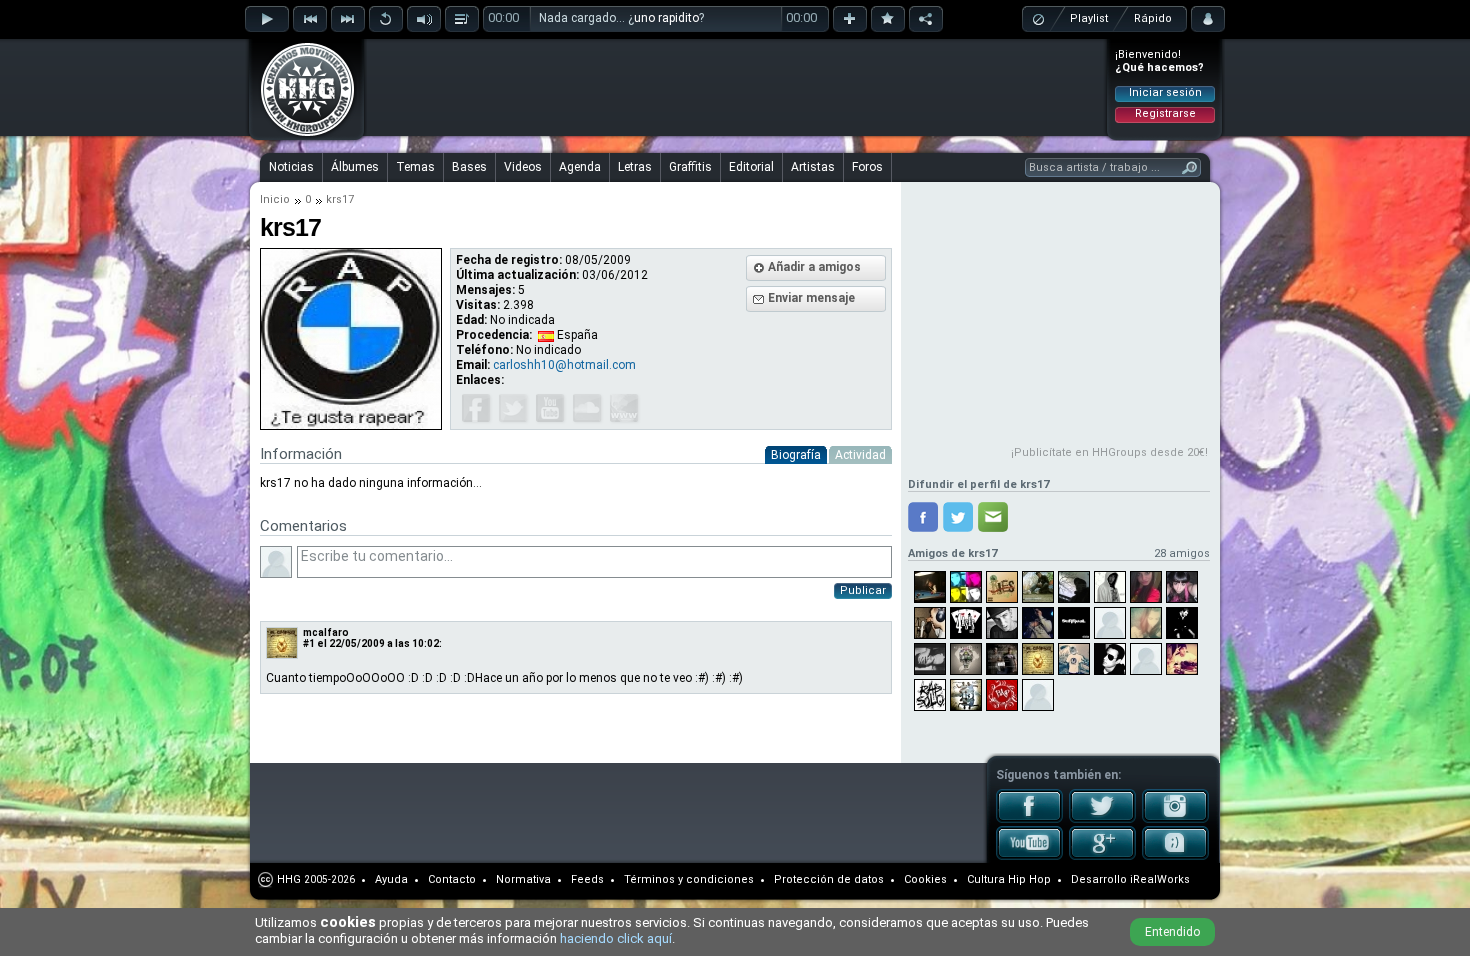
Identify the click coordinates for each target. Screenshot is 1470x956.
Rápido (1153, 18)
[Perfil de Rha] (1074, 659)
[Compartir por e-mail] (993, 517)
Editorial (751, 167)
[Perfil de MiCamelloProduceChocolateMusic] (930, 587)
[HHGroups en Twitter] (1102, 819)
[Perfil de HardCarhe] (1074, 587)
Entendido (1172, 932)
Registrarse (1165, 113)
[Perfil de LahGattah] (1146, 587)
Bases (469, 167)
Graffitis (690, 167)
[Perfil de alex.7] (930, 695)
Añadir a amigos (814, 267)
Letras (635, 167)
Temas (415, 167)
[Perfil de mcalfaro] (1038, 659)
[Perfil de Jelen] (966, 587)
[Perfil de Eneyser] (966, 695)
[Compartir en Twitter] (958, 517)
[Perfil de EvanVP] (966, 659)
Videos (523, 167)
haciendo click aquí (616, 938)
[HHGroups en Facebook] (1029, 819)
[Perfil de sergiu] (1002, 695)
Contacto (452, 879)
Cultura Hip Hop (1009, 879)
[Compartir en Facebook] (923, 517)
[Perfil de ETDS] (1002, 659)
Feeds (587, 879)
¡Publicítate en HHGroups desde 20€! (1109, 452)
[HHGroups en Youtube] (1029, 856)
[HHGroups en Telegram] (1175, 856)
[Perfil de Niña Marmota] (1146, 623)
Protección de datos (829, 879)
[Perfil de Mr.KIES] (1002, 587)
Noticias (291, 167)
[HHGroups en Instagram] (1175, 819)
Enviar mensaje (811, 298)
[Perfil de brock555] (1182, 659)
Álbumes (355, 167)
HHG (289, 879)
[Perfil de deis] (1182, 623)
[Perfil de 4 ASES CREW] (966, 623)
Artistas (813, 167)
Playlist (1089, 18)
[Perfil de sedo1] (930, 623)
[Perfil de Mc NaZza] (1038, 623)
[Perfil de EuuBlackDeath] (1182, 587)
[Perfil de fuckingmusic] (1038, 587)
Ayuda (391, 879)
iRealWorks (1160, 879)
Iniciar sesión (1165, 92)
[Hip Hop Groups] (301, 135)
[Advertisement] (736, 87)
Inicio (275, 199)
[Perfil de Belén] (930, 659)
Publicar (863, 590)
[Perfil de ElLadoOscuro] (1038, 695)
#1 (309, 643)
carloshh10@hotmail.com (564, 365)
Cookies (925, 879)
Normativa (523, 879)
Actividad (860, 455)
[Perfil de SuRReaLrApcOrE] (1074, 623)
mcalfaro (326, 632)
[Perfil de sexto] (1110, 659)
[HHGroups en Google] (1102, 856)
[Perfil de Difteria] (1110, 587)
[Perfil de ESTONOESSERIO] (1146, 659)
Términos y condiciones (689, 879)
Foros (867, 167)
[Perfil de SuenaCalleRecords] (1002, 623)
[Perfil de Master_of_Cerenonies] (1110, 623)
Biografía (796, 455)
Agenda (580, 167)
